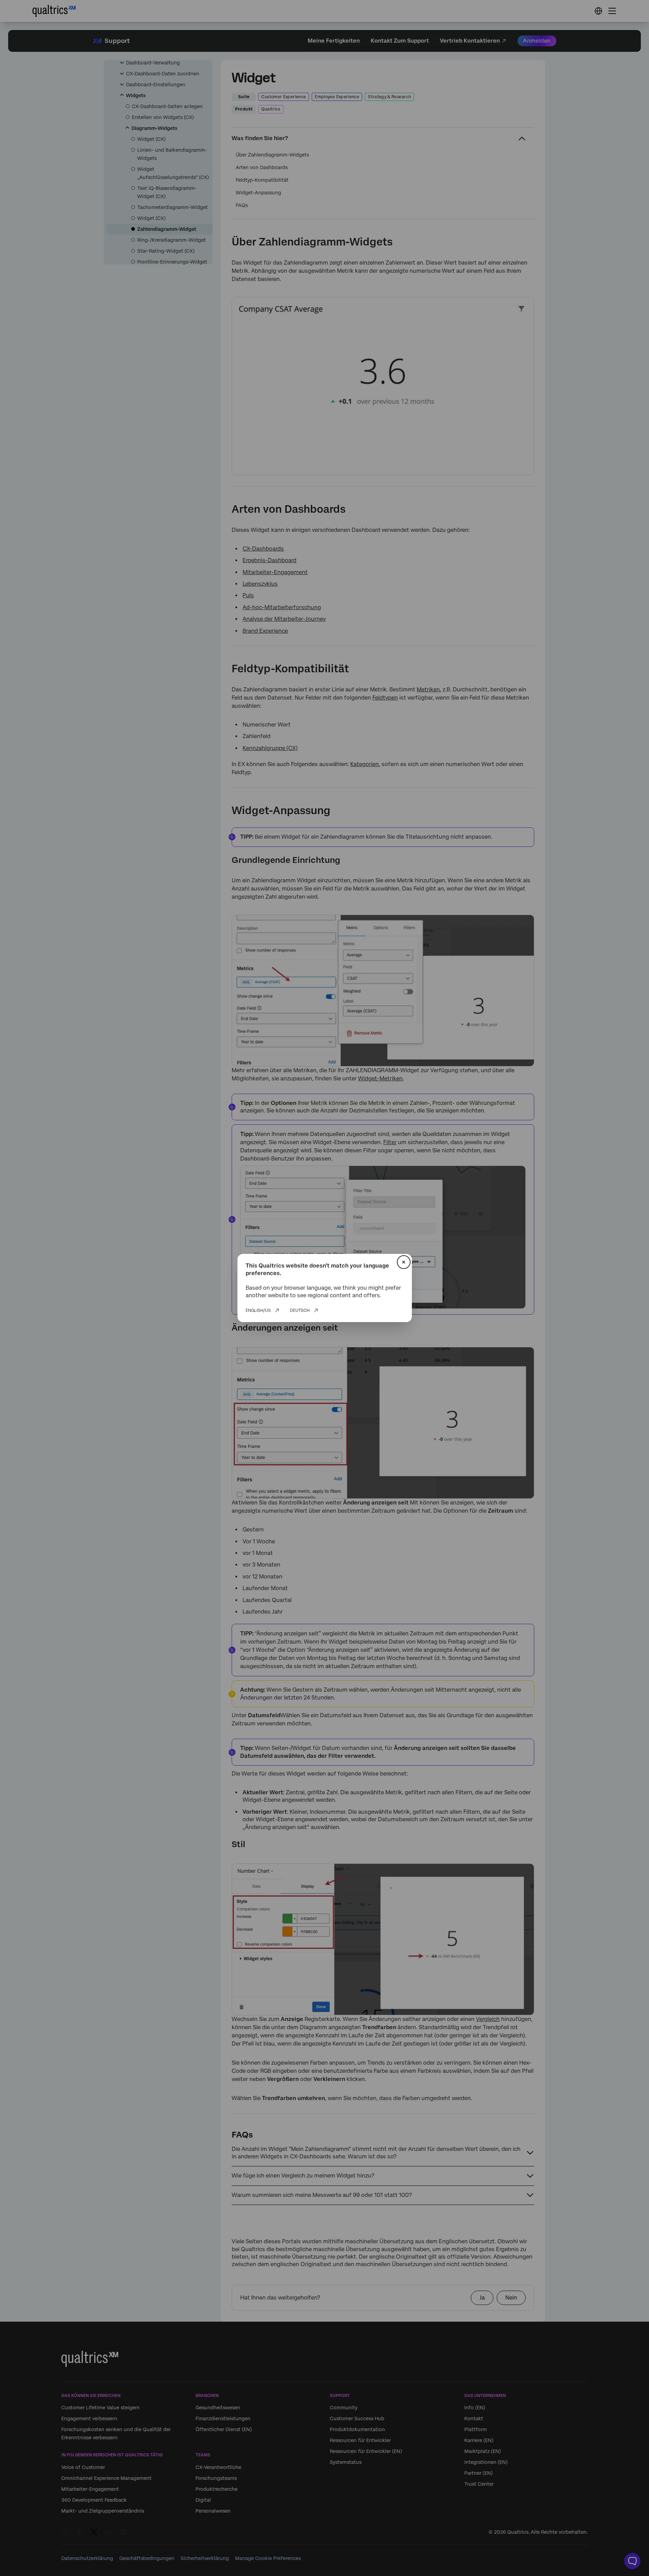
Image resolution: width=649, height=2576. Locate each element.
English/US (258, 1311)
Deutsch (300, 1311)
